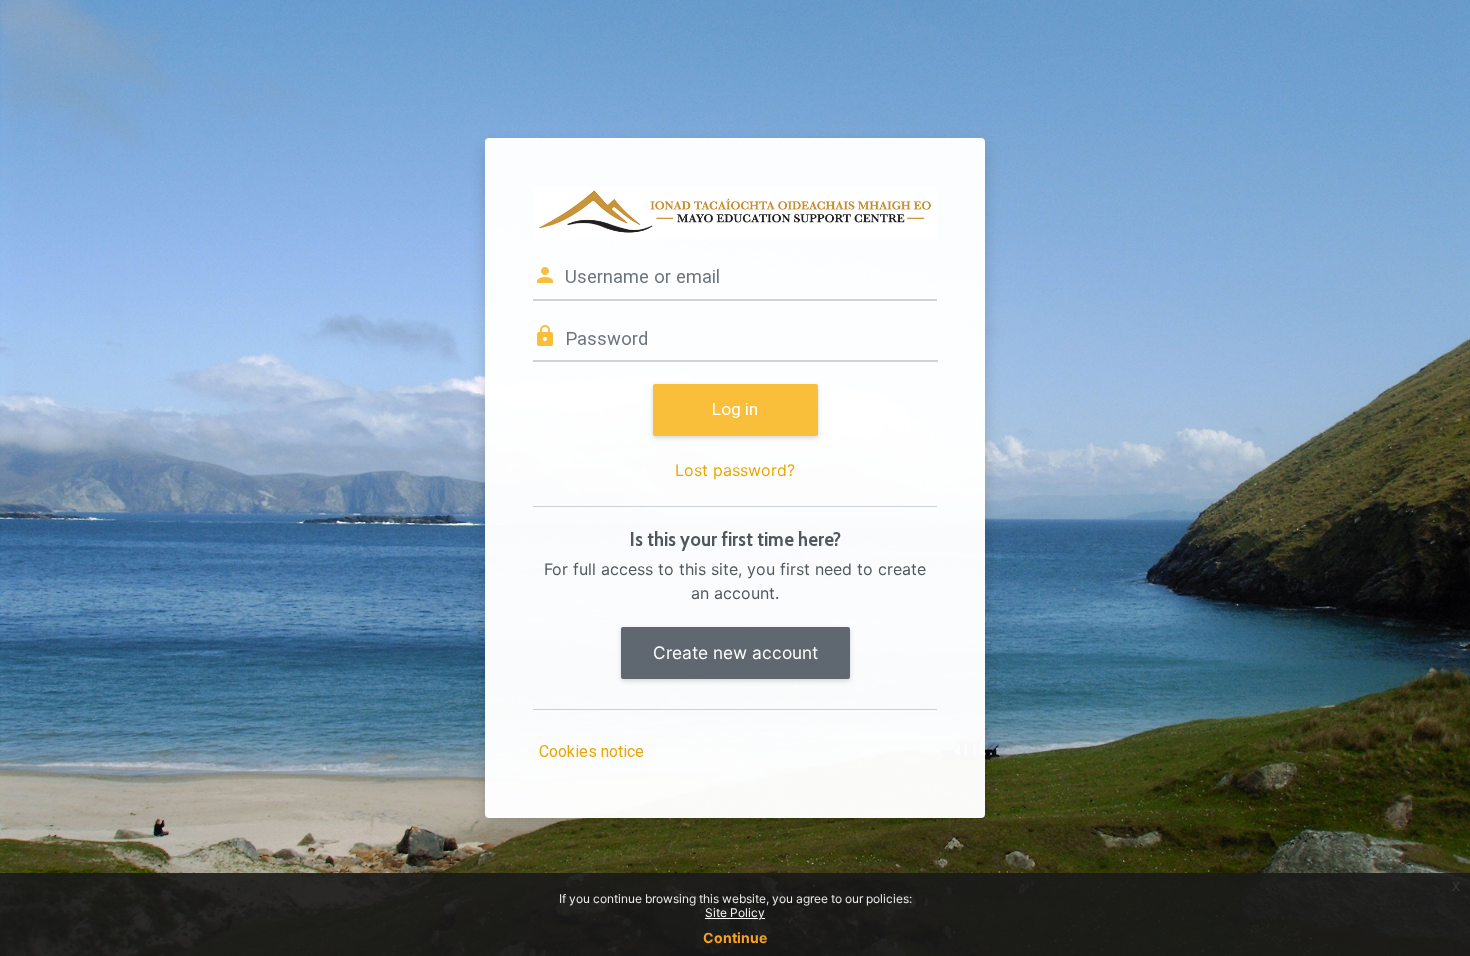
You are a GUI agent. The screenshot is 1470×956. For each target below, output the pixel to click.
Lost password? (735, 470)
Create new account (735, 652)
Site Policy (735, 912)
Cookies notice (591, 751)
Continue (735, 937)
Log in (735, 409)
